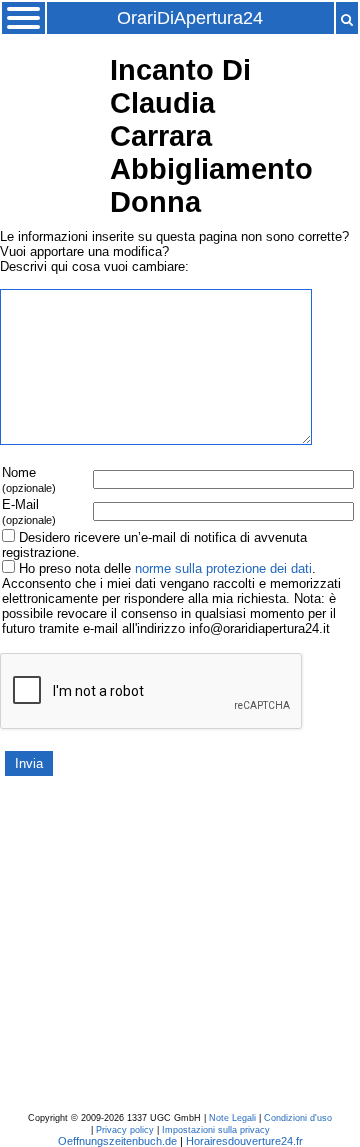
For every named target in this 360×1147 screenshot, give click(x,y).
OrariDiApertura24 (190, 18)
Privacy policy (125, 1130)
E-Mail (29, 511)
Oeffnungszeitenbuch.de (117, 1141)
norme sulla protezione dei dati (223, 568)
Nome (29, 479)
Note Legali (232, 1118)
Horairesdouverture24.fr (244, 1141)
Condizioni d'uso (298, 1118)
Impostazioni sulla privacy (216, 1130)
